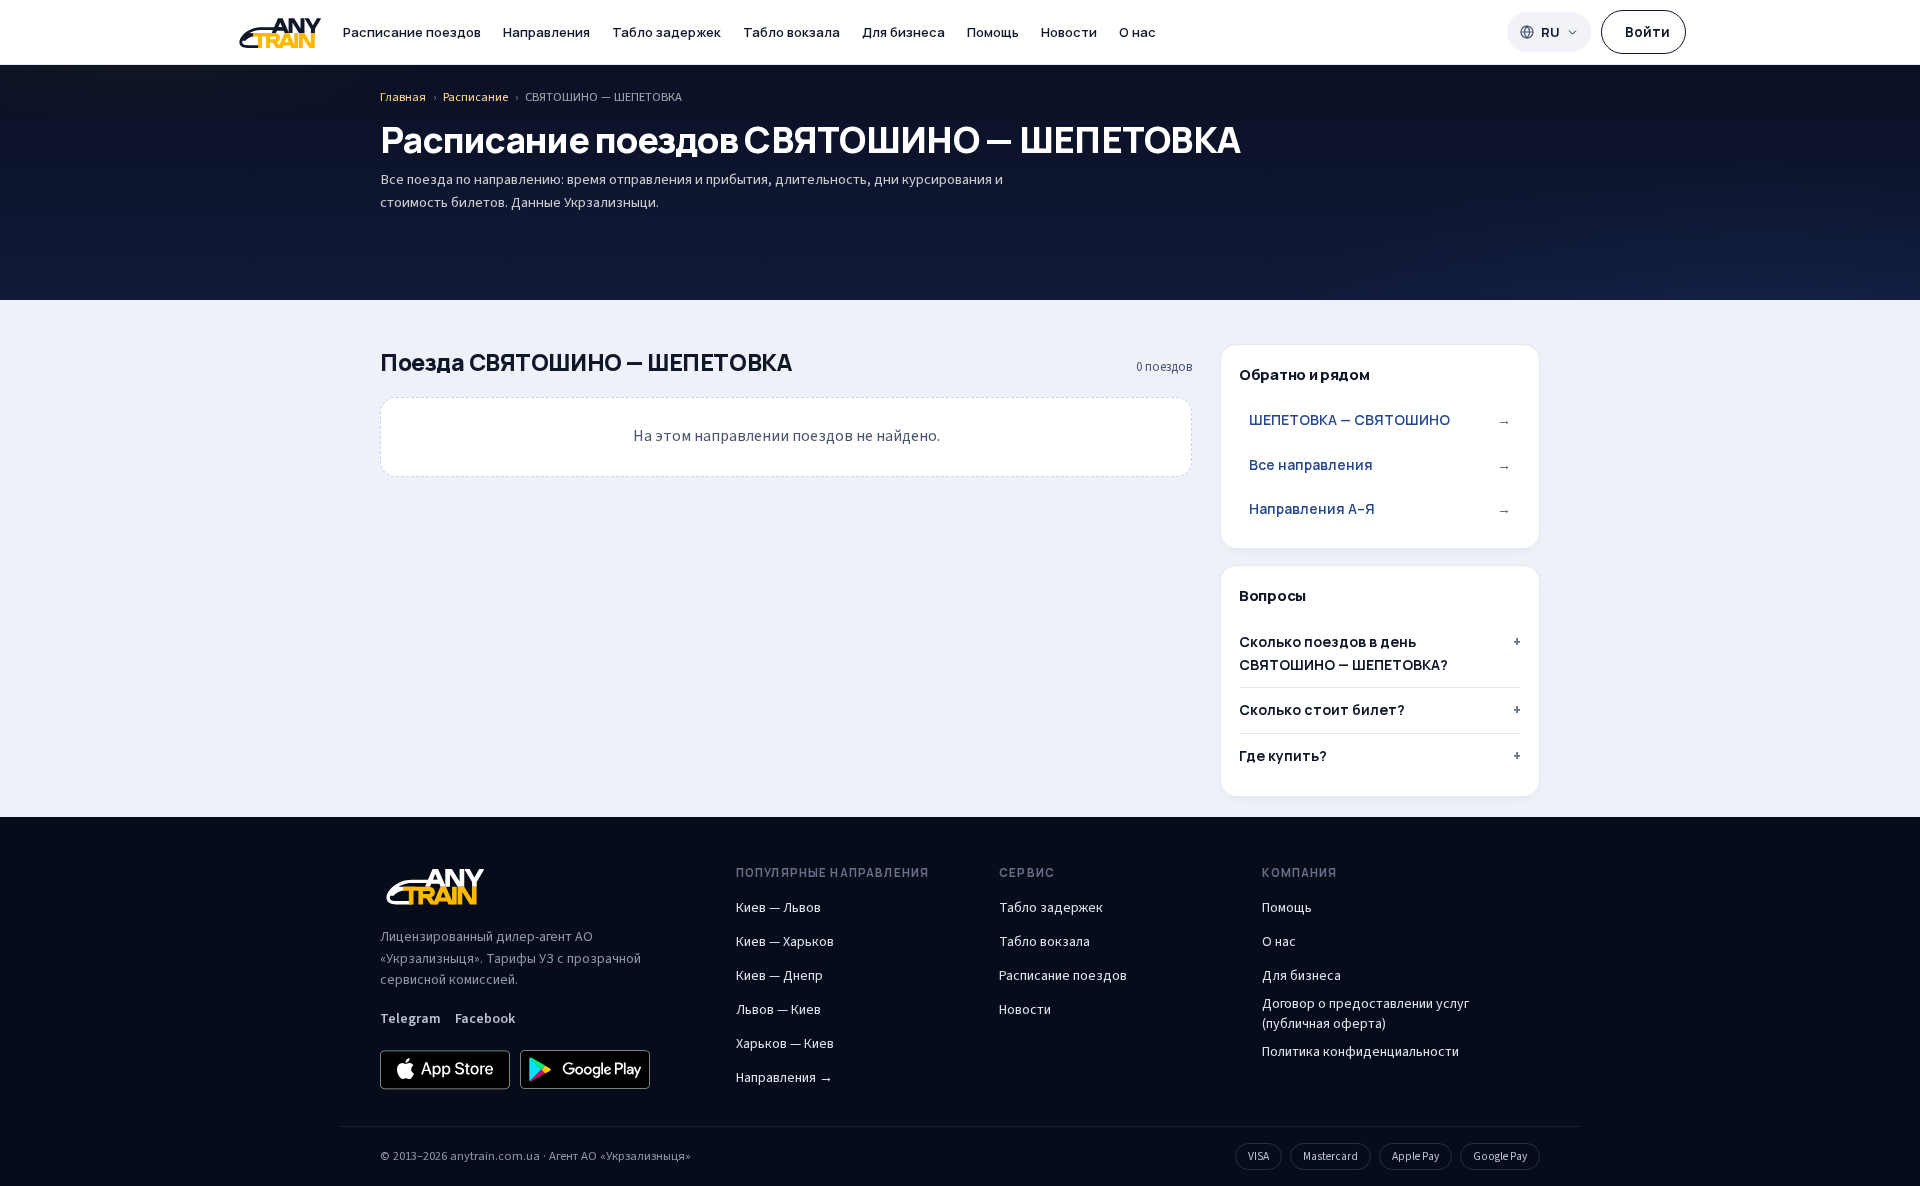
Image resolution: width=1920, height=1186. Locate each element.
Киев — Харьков (785, 942)
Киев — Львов (778, 908)
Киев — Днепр (779, 976)
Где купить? (1283, 755)
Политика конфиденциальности (1360, 1052)
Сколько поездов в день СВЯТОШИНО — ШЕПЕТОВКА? (1343, 652)
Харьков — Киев (785, 1044)
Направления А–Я (1380, 508)
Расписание (475, 97)
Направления (546, 32)
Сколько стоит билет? (1322, 709)
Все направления (1380, 464)
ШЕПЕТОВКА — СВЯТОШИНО (1380, 419)
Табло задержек (666, 32)
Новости (1069, 32)
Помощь (993, 32)
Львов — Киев (778, 1010)
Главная (403, 97)
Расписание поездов (412, 32)
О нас (1137, 32)
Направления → (784, 1078)
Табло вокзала (791, 32)
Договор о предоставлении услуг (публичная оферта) (1365, 1014)
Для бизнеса (903, 32)
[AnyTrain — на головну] (280, 32)
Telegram (410, 1019)
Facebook (485, 1019)
